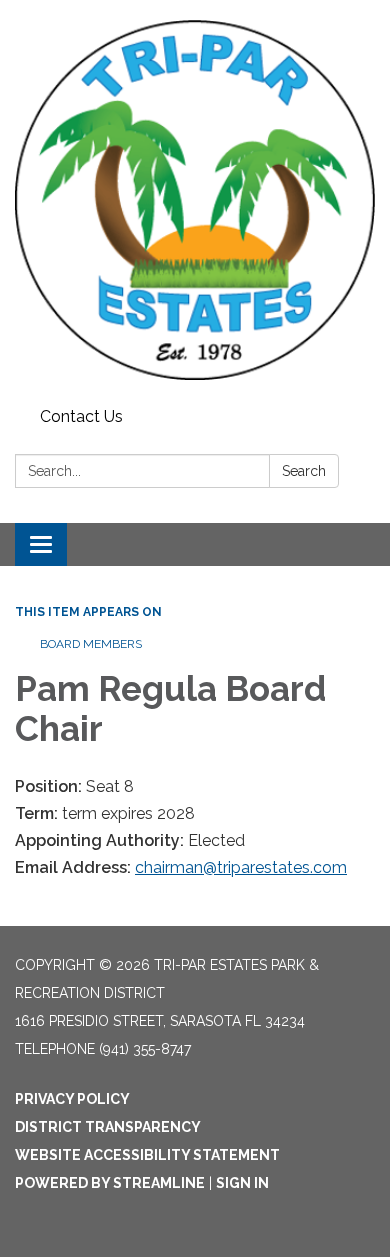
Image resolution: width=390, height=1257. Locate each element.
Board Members (91, 644)
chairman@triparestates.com (241, 867)
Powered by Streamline (110, 1183)
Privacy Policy (72, 1099)
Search (304, 471)
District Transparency (108, 1127)
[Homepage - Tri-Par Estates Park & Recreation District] (195, 200)
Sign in (242, 1183)
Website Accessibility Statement (147, 1155)
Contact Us (81, 416)
